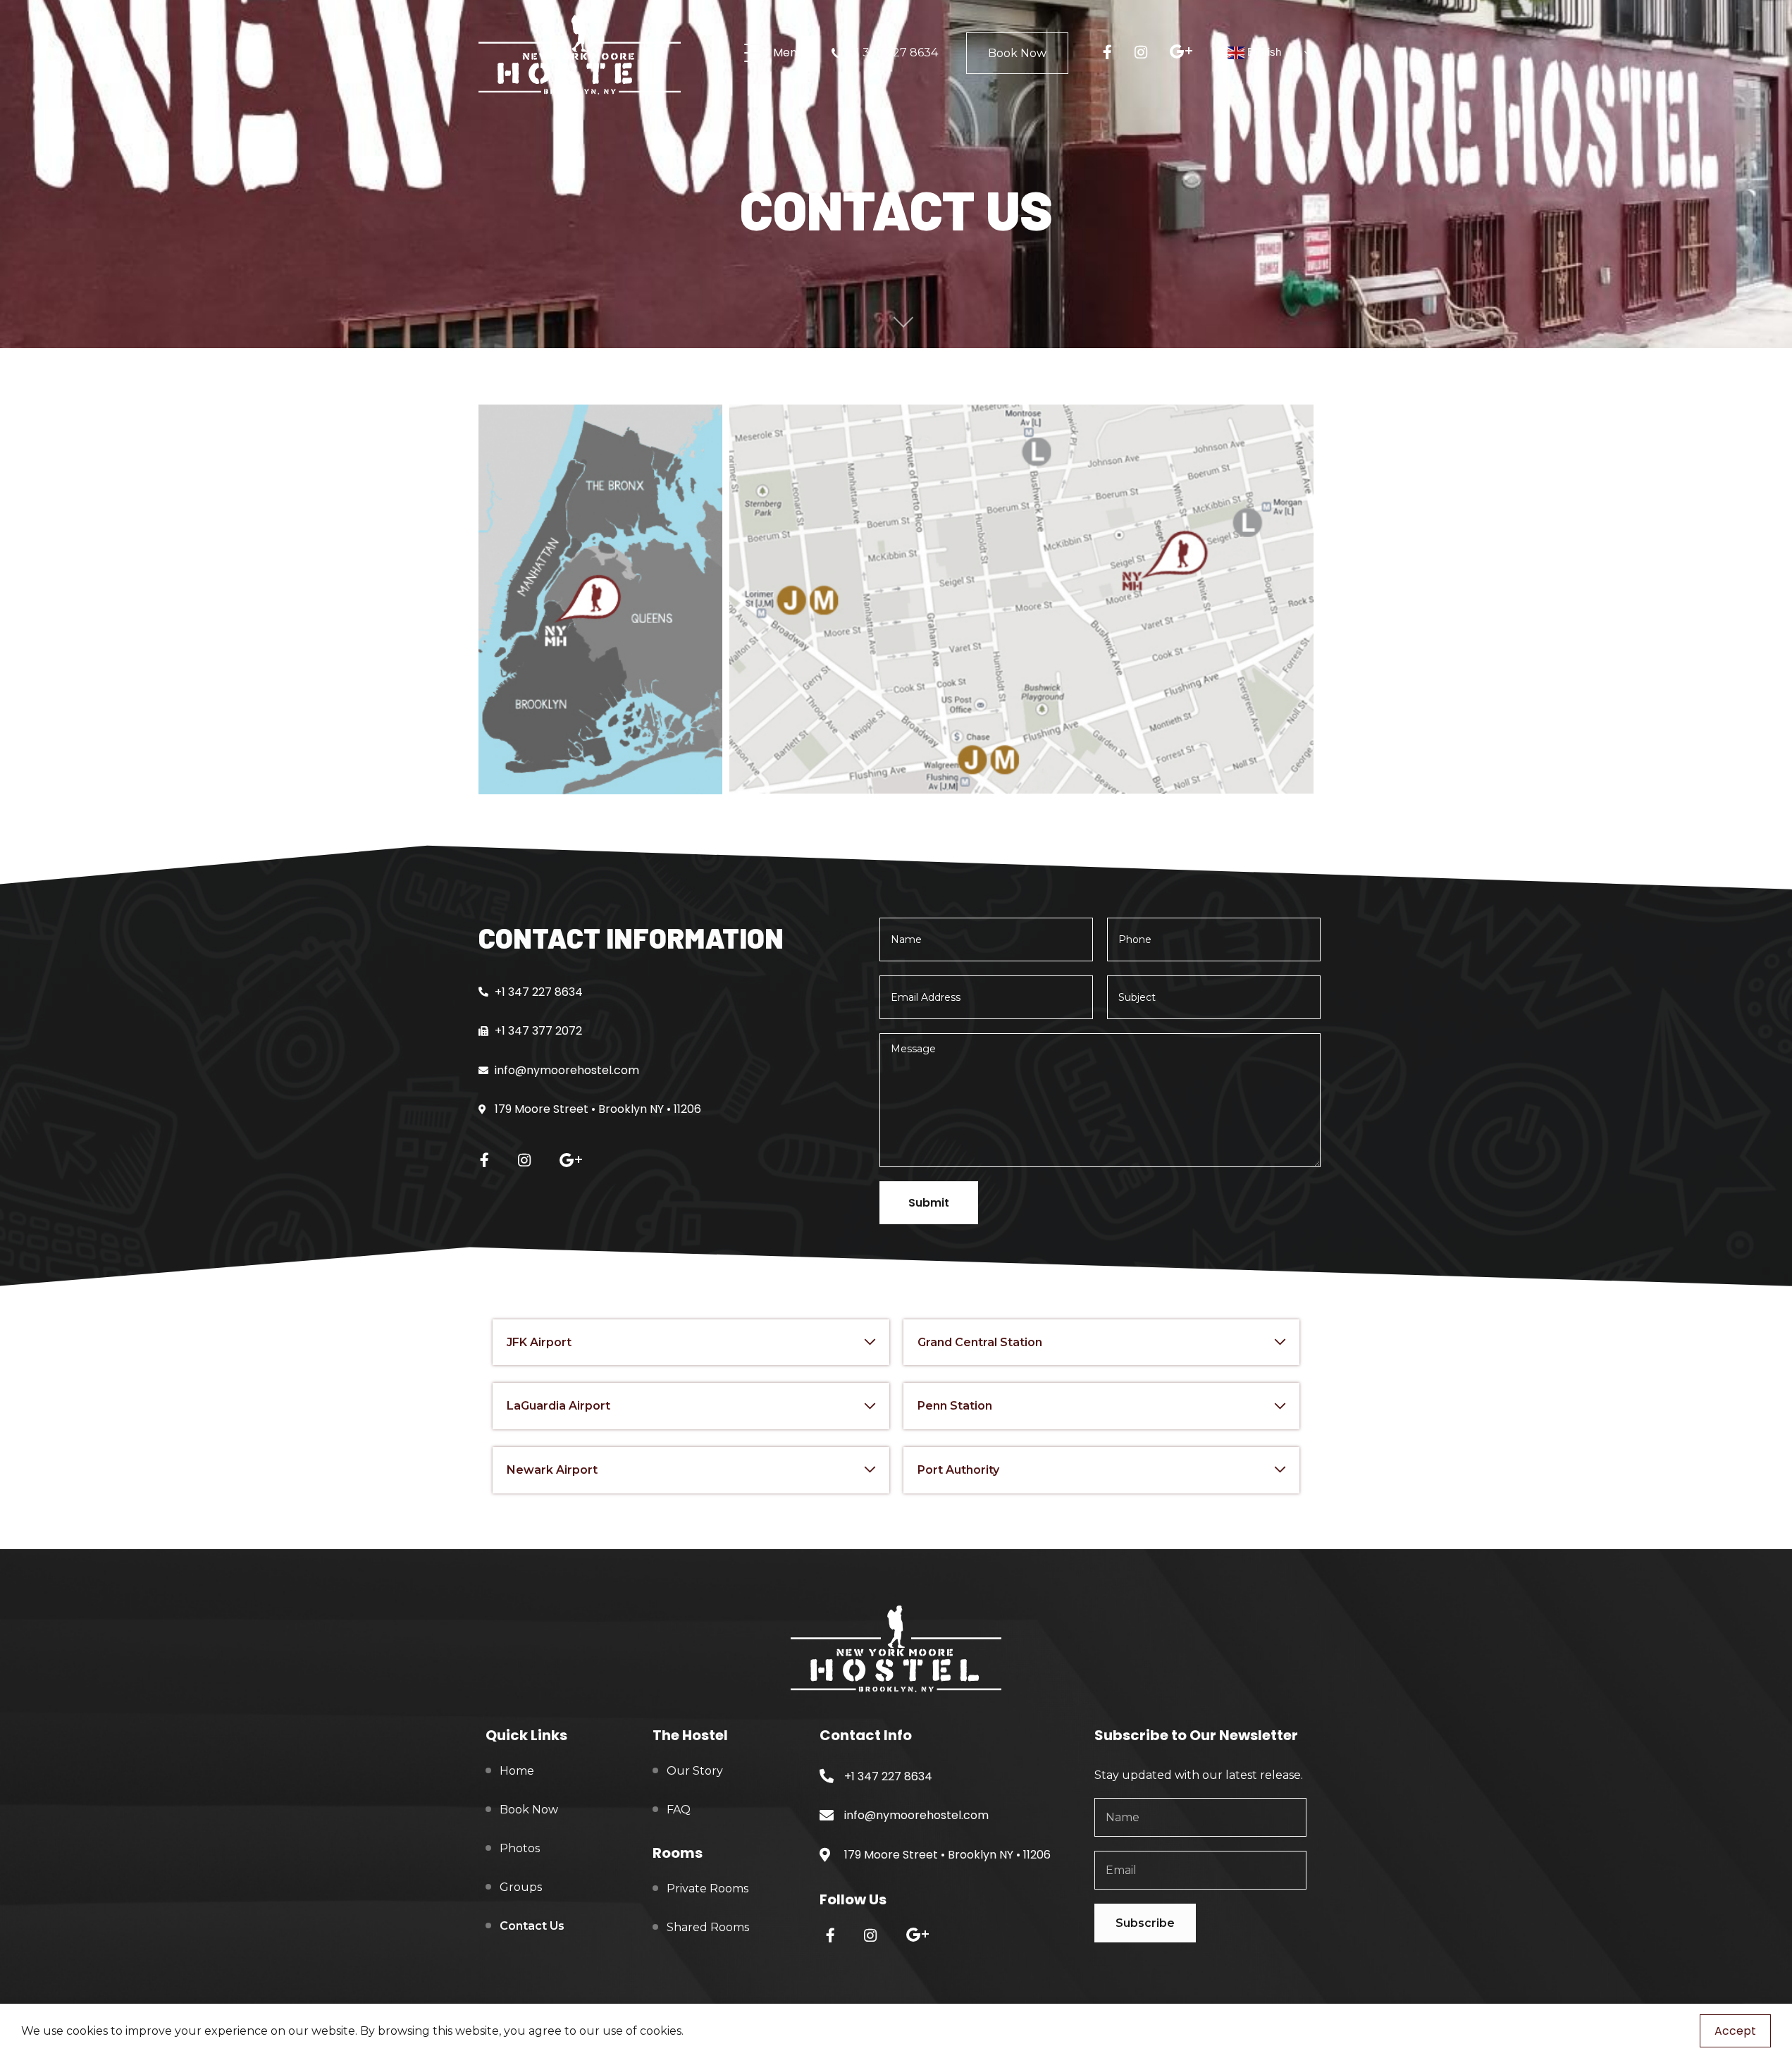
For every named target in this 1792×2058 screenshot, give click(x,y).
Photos (520, 1848)
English (1263, 52)
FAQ (679, 1810)
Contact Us (532, 1926)
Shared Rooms (708, 1927)
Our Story (695, 1771)
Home (517, 1771)
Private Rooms (707, 1888)
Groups (521, 1887)
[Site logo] (580, 52)
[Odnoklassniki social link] (1187, 53)
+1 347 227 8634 (894, 53)
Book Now (1017, 53)
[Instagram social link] (1146, 53)
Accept (1735, 2031)
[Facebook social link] (1112, 53)
